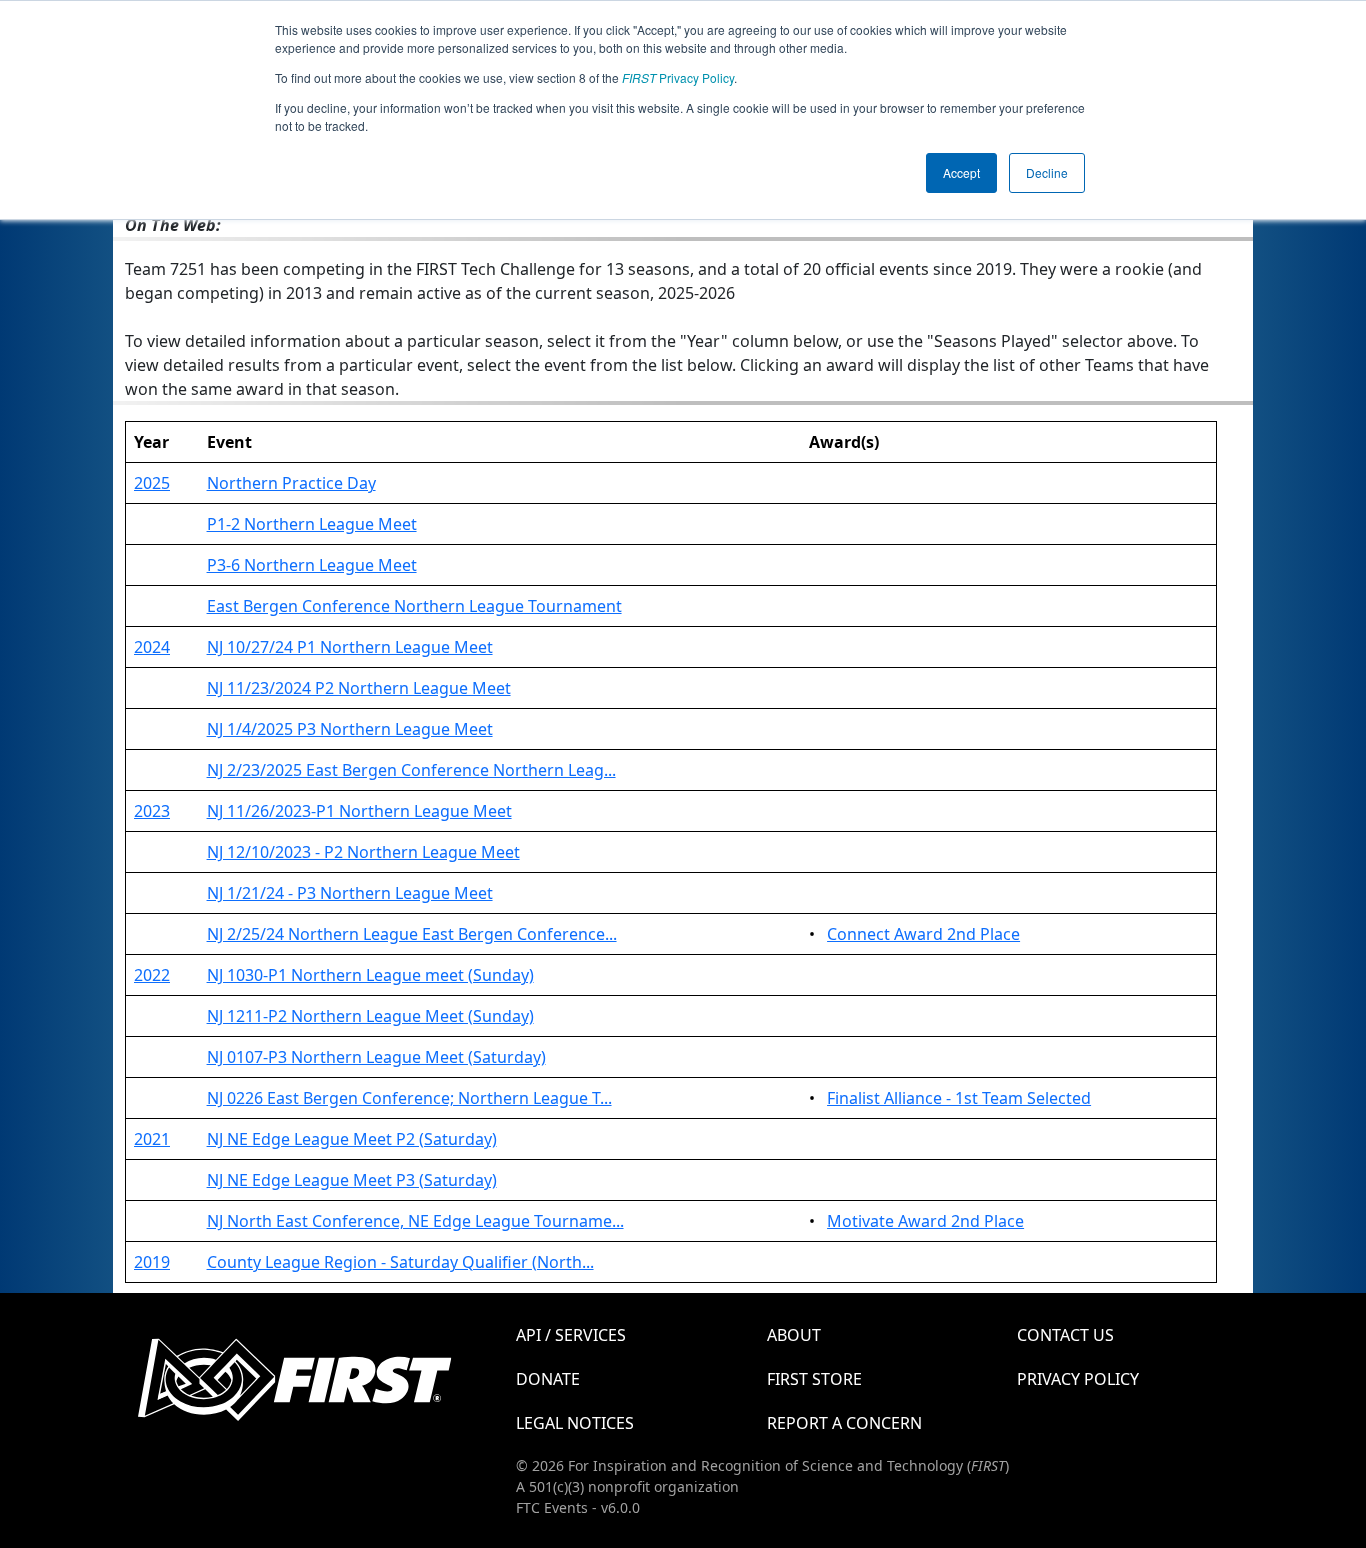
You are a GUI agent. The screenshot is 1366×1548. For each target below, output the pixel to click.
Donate (548, 1379)
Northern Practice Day (291, 483)
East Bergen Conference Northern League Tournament (414, 606)
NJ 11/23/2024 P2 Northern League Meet (359, 688)
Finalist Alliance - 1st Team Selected (959, 1098)
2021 (152, 1139)
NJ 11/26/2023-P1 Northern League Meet (359, 811)
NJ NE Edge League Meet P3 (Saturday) (352, 1180)
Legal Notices (575, 1423)
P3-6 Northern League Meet (312, 565)
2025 (152, 483)
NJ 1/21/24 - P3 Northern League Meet (350, 893)
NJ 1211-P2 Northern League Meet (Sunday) (370, 1016)
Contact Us (1065, 1335)
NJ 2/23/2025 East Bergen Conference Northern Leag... (411, 770)
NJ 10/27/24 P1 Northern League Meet (350, 647)
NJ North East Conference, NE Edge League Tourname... (415, 1221)
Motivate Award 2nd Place (925, 1221)
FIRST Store (814, 1379)
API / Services (571, 1335)
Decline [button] (1047, 172)
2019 (152, 1262)
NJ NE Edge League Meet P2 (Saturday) (352, 1139)
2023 (152, 811)
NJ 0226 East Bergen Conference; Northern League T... (409, 1098)
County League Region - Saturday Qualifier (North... (400, 1262)
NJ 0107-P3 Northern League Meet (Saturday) (376, 1057)
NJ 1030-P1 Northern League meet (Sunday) (370, 975)
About (794, 1335)
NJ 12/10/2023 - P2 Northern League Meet (363, 852)
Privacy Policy (678, 77)
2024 (152, 647)
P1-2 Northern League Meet (312, 524)
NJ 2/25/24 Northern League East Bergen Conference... (412, 934)
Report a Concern (844, 1423)
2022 (152, 975)
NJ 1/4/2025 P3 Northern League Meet (350, 729)
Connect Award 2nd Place (923, 934)
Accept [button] (961, 172)
